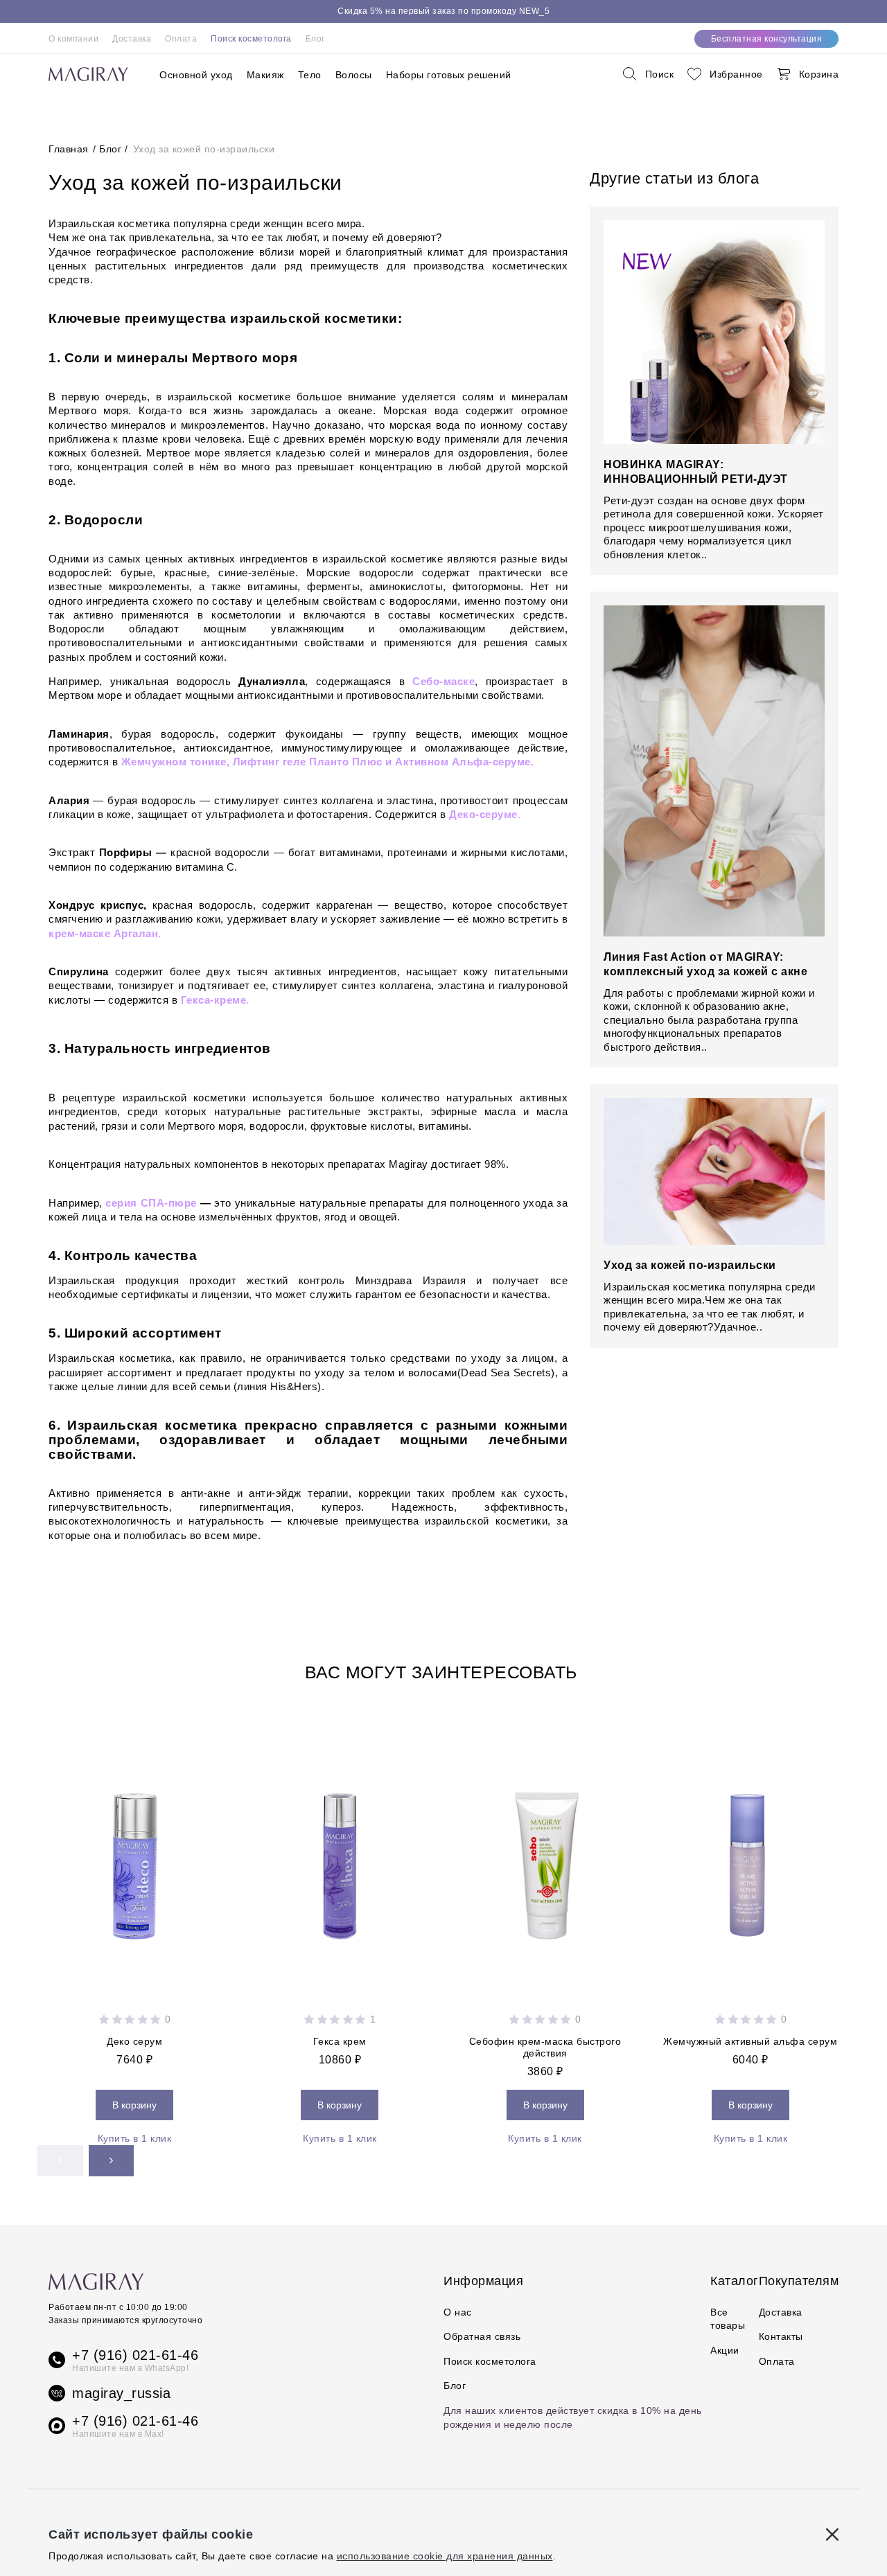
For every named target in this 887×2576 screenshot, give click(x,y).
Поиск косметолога (251, 39)
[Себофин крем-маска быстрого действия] (545, 1860)
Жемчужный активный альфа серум (750, 2041)
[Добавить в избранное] (208, 1743)
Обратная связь (482, 2336)
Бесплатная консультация (767, 39)
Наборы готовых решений (449, 75)
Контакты (781, 2336)
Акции (725, 2350)
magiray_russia (121, 2393)
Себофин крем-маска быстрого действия (545, 2047)
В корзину (134, 2105)
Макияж (265, 75)
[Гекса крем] (340, 1860)
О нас (458, 2312)
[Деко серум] (134, 1860)
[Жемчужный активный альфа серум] (750, 1860)
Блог (315, 39)
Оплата (181, 39)
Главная (70, 149)
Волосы (354, 75)
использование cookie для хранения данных (445, 2556)
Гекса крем (340, 2041)
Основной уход (196, 75)
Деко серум (134, 2041)
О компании (73, 39)
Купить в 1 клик (135, 2138)
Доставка (132, 39)
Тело (310, 75)
